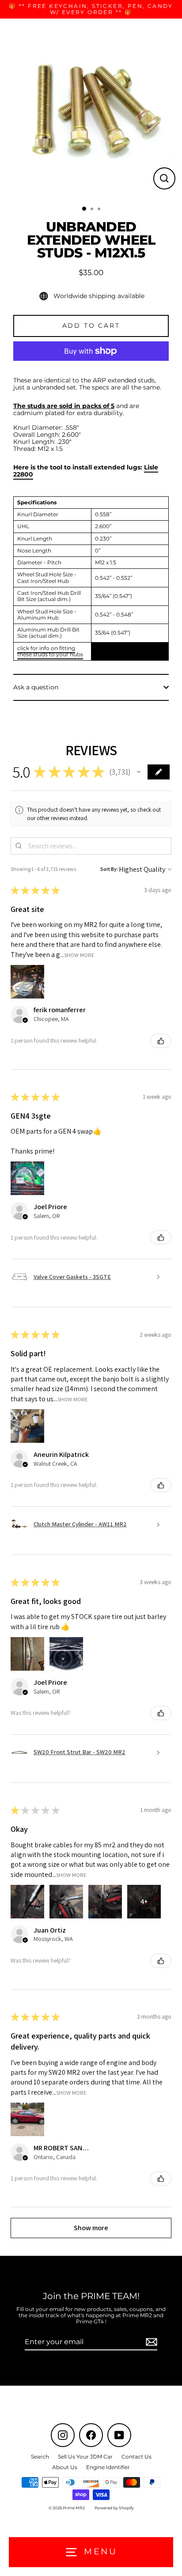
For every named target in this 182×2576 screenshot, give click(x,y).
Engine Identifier (108, 2467)
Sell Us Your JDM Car (85, 2457)
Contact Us (136, 2457)
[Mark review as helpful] (161, 1041)
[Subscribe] (150, 2342)
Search (40, 2457)
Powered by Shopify (114, 2508)
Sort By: (109, 869)
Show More (79, 955)
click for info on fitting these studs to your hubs (50, 651)
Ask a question (36, 687)
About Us (65, 2467)
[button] (139, 772)
